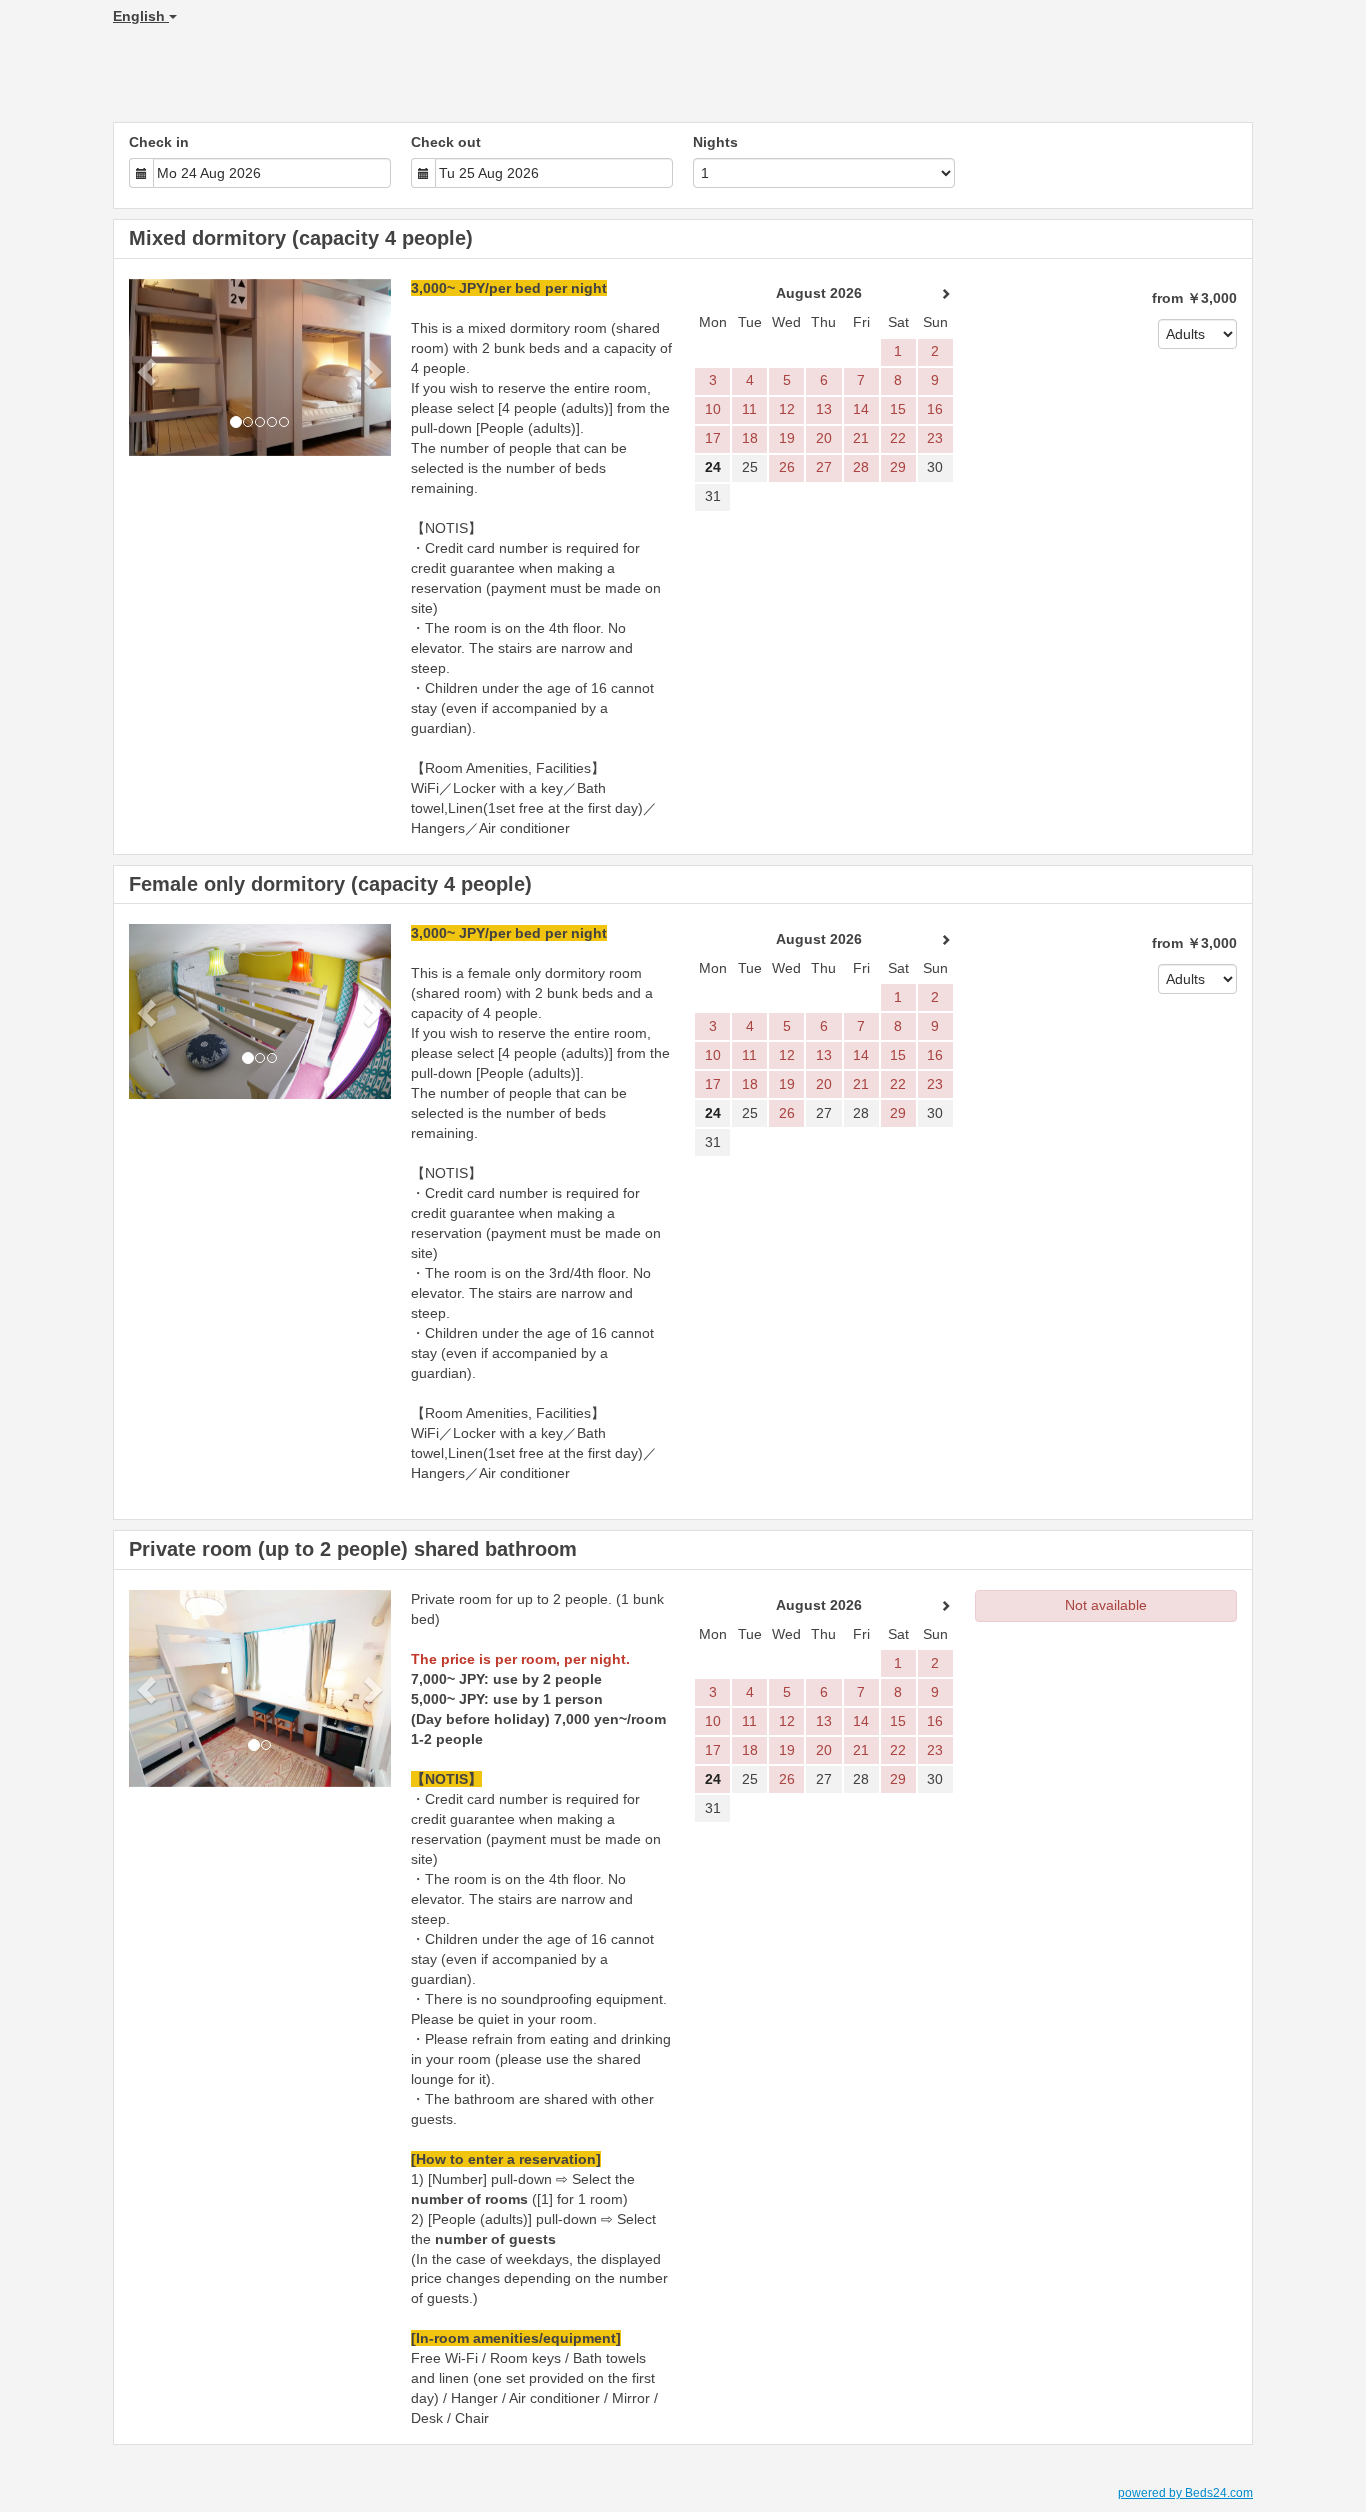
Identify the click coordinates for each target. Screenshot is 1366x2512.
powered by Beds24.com (1185, 2493)
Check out (446, 142)
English (141, 16)
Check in (159, 142)
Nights (715, 142)
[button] (148, 371)
